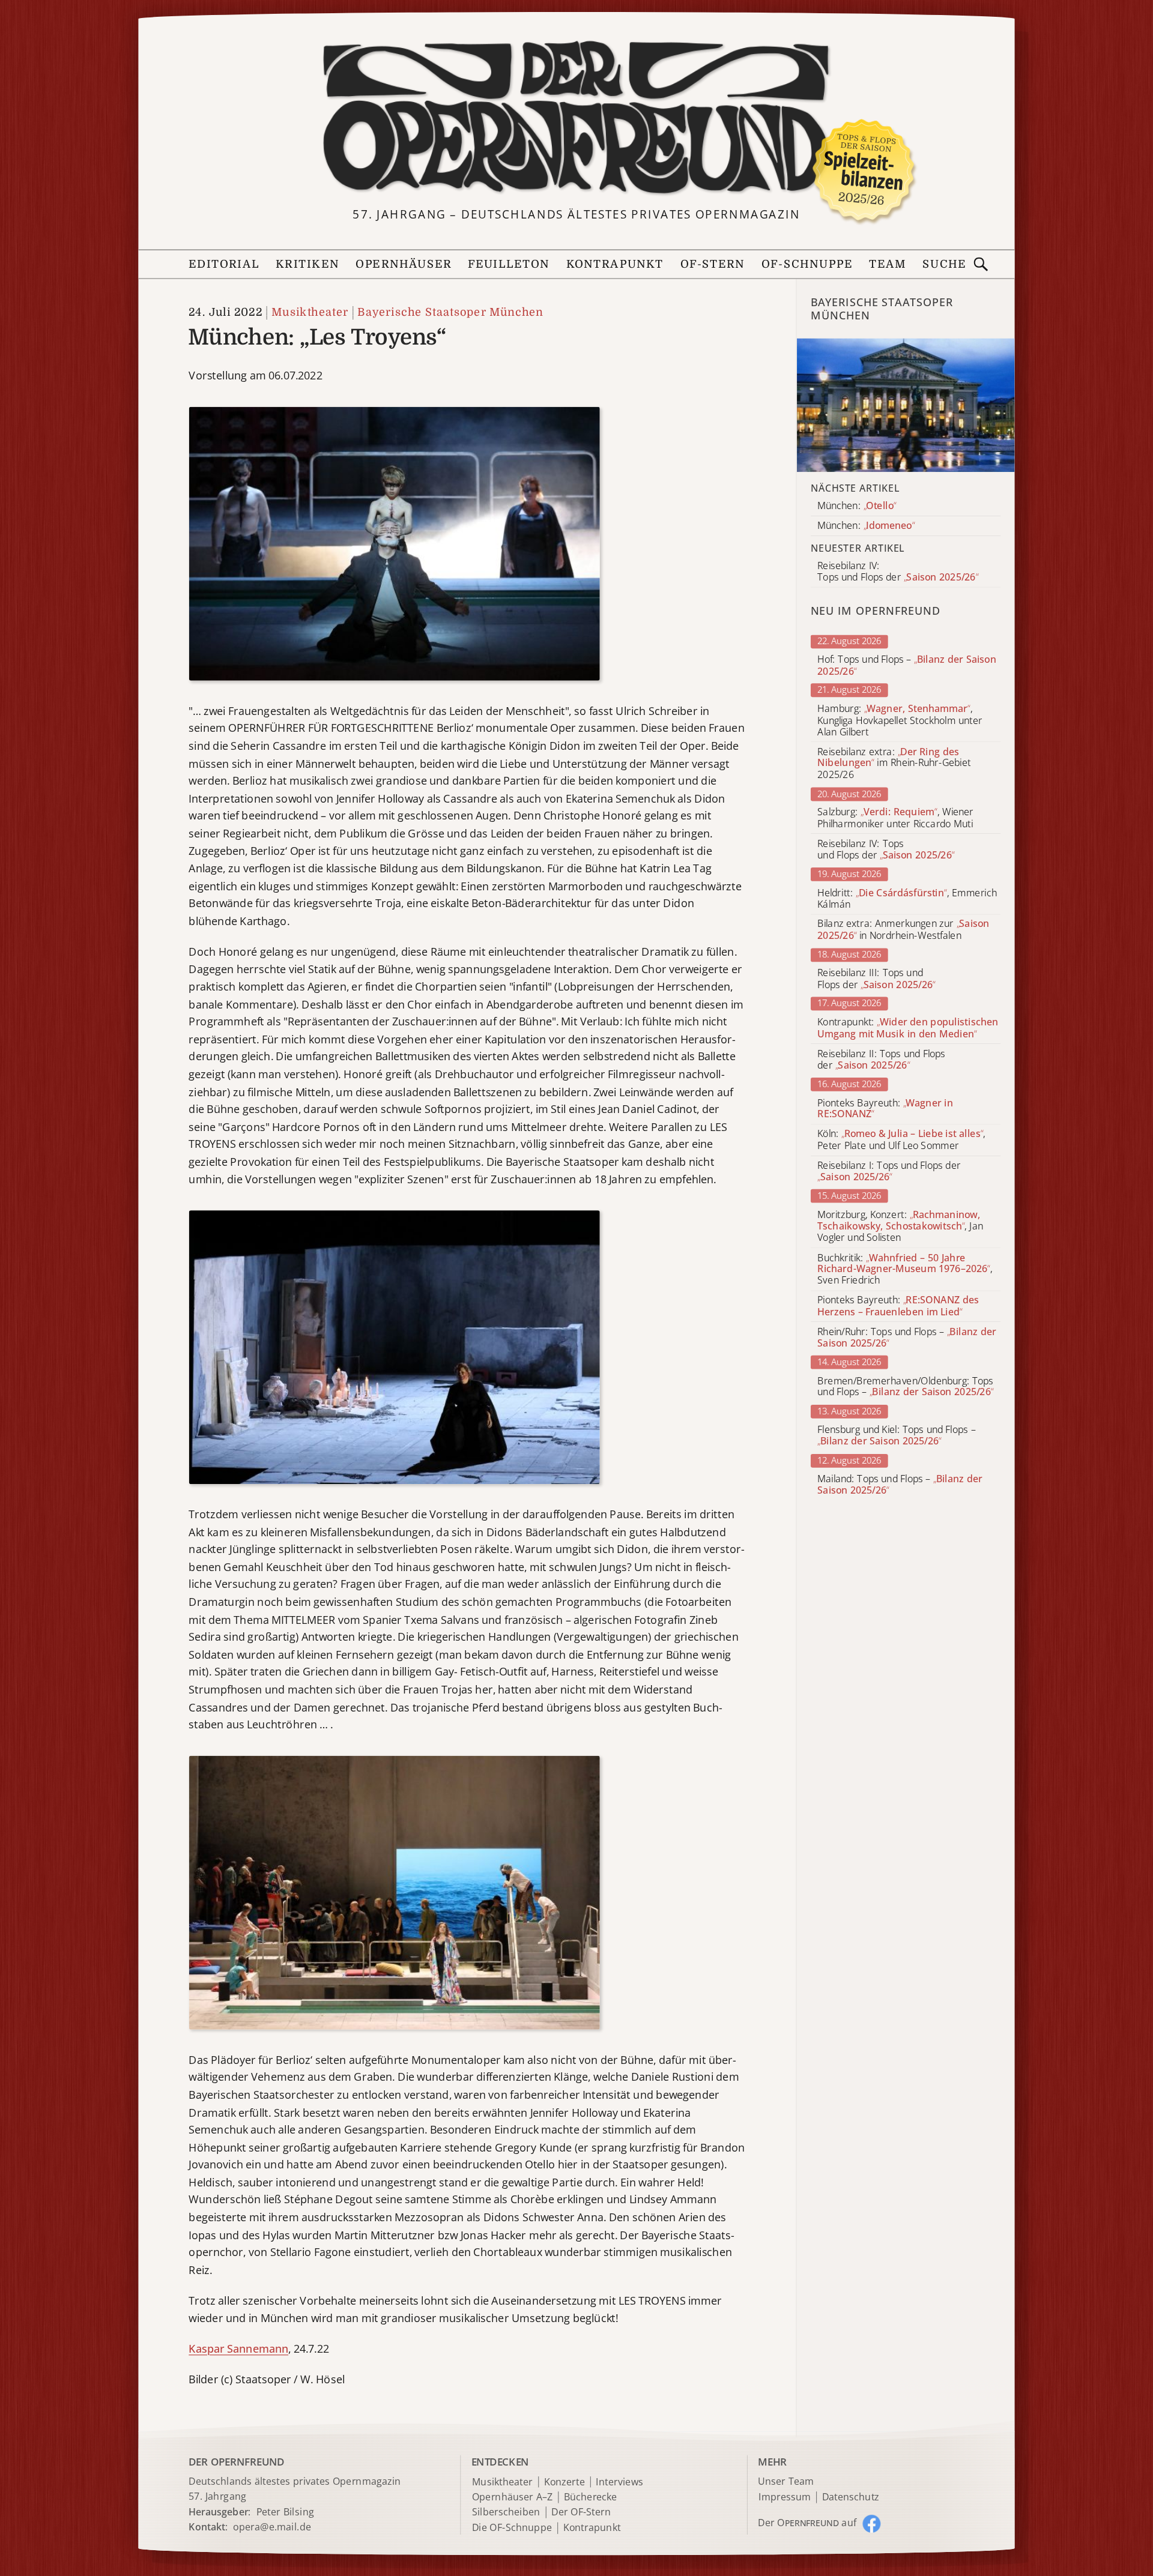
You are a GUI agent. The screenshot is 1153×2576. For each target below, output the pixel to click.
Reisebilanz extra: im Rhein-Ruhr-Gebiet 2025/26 (894, 763)
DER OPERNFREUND (236, 2461)
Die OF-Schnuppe (512, 2528)
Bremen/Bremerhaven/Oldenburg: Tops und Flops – (905, 1387)
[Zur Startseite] (576, 118)
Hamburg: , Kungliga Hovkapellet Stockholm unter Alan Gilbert (900, 720)
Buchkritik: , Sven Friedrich (905, 1269)
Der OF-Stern (581, 2513)
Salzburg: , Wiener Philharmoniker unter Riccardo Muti (895, 818)
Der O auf (807, 2523)
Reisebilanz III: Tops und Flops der (876, 979)
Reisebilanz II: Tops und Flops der (881, 1060)
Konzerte (564, 2482)
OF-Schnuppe (807, 264)
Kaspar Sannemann (238, 2348)
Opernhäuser (403, 264)
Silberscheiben (506, 2513)
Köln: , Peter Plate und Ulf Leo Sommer (901, 1140)
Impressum (785, 2497)
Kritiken (307, 264)
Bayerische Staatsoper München (450, 312)
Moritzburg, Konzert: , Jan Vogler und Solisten (900, 1226)
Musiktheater (310, 312)
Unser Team (785, 2481)
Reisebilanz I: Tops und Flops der (889, 1171)
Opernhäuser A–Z (513, 2497)
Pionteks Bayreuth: (885, 1109)
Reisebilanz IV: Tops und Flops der (886, 849)
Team (888, 264)
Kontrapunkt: (908, 1028)
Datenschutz (851, 2497)
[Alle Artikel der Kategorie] (906, 405)
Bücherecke (591, 2497)
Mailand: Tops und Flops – (900, 1485)
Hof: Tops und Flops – (907, 666)
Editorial (224, 264)
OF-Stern (713, 264)
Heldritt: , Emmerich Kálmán (907, 899)
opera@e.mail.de (272, 2527)
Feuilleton (509, 264)
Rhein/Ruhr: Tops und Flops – (907, 1338)
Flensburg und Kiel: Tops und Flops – (896, 1435)
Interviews (619, 2482)
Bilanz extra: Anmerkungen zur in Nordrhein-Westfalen (903, 930)
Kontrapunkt (615, 264)
